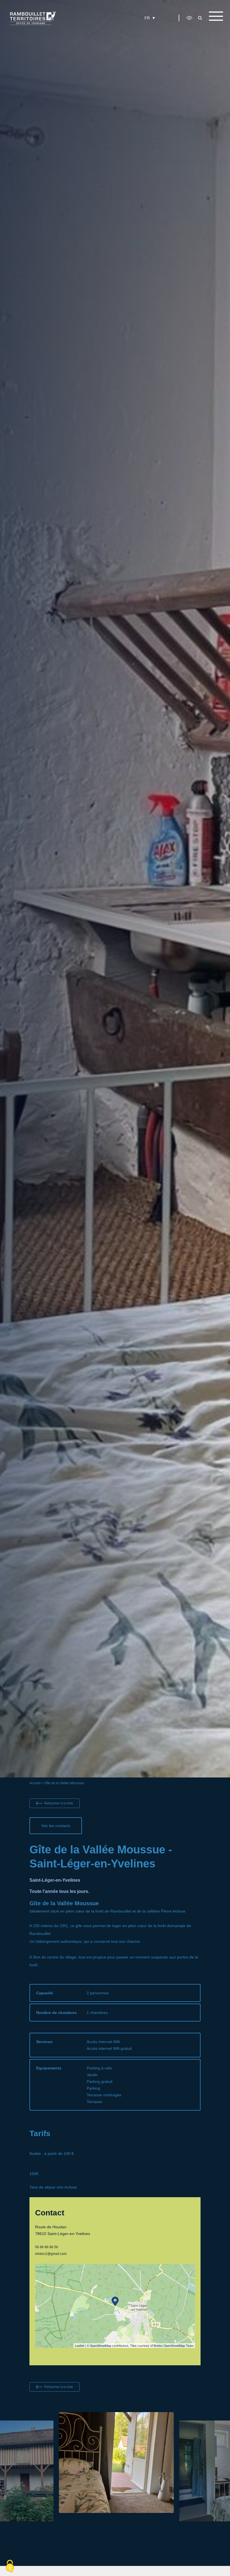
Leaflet (80, 2345)
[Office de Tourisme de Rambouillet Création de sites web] (33, 18)
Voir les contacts (56, 1826)
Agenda (160, 30)
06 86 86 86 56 (47, 2247)
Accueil (35, 1783)
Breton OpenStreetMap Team (174, 2345)
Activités (133, 30)
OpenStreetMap (101, 2345)
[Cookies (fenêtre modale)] (10, 2566)
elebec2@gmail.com (51, 2254)
